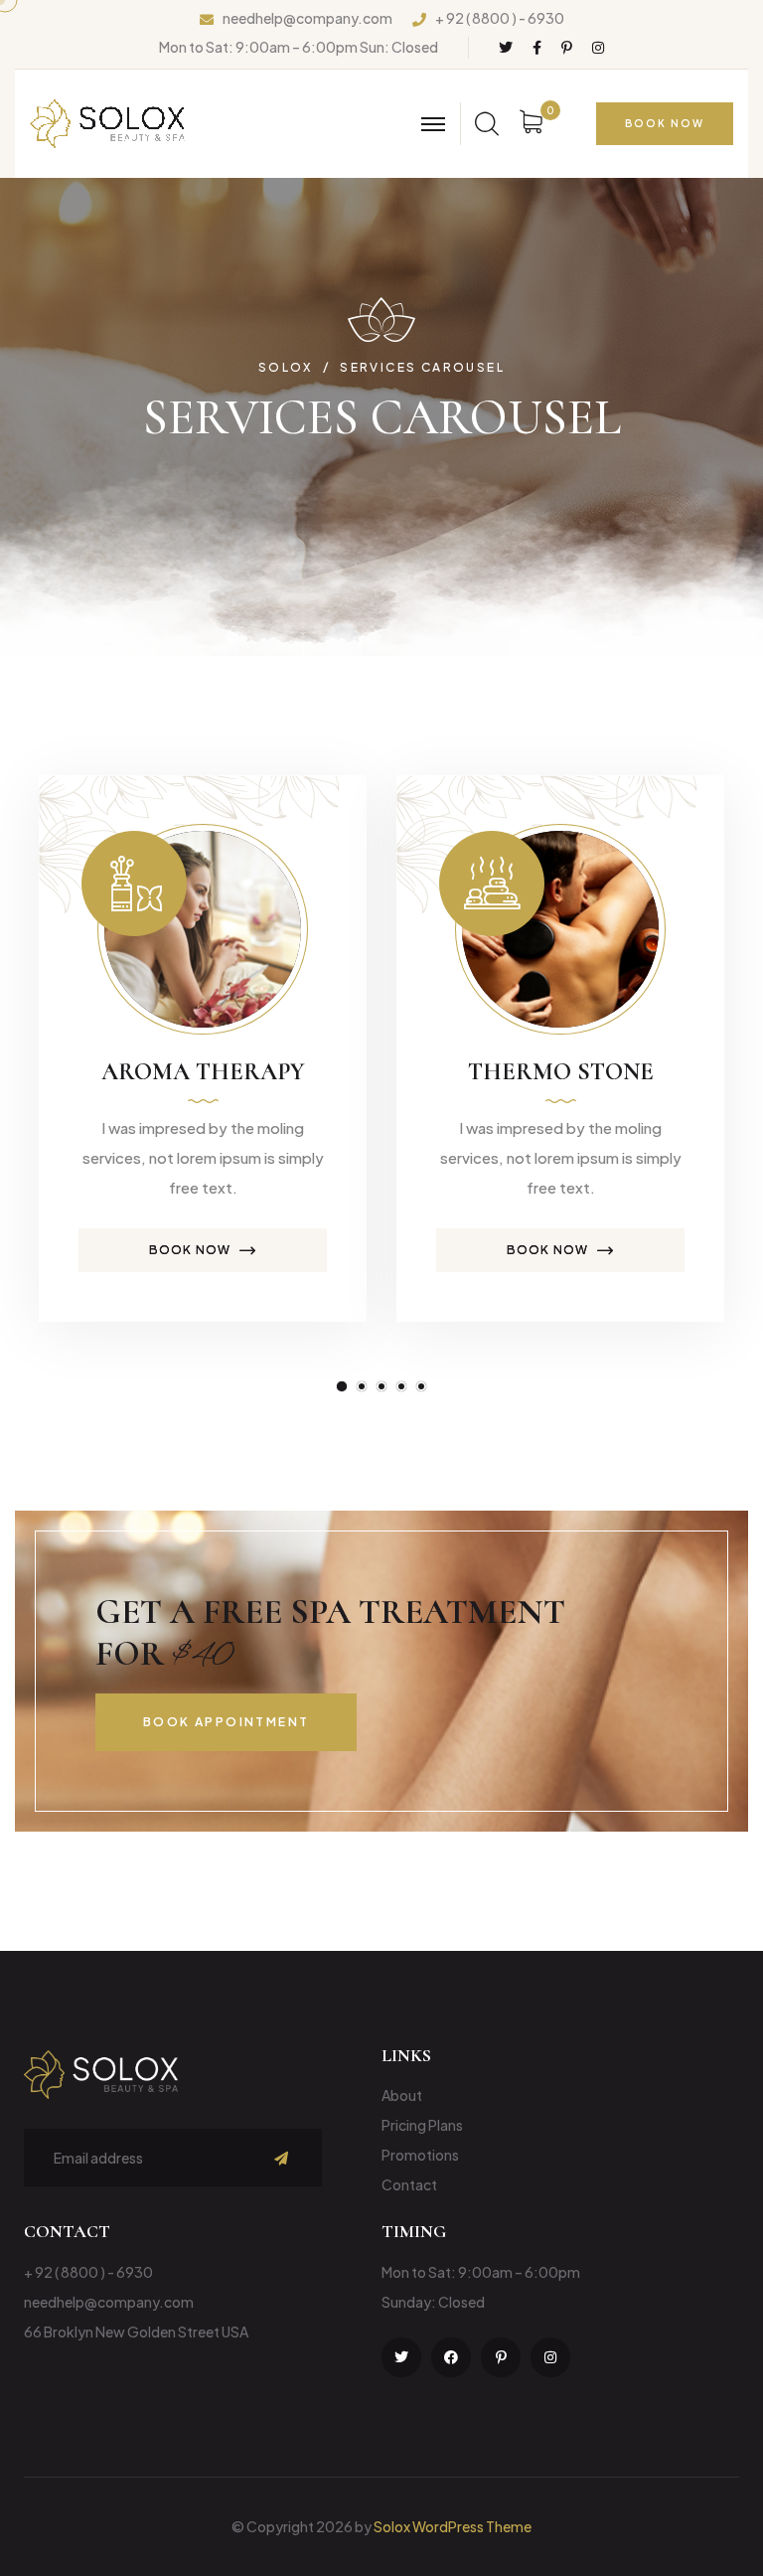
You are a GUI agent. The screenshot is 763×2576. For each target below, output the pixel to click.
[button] (342, 1386)
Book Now (190, 1250)
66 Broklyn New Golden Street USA (136, 2332)
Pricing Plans (422, 2125)
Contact (409, 2184)
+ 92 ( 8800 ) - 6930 (500, 18)
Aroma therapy (203, 1072)
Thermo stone (561, 1072)
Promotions (420, 2155)
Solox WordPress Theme (453, 2526)
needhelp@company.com (307, 18)
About (402, 2095)
